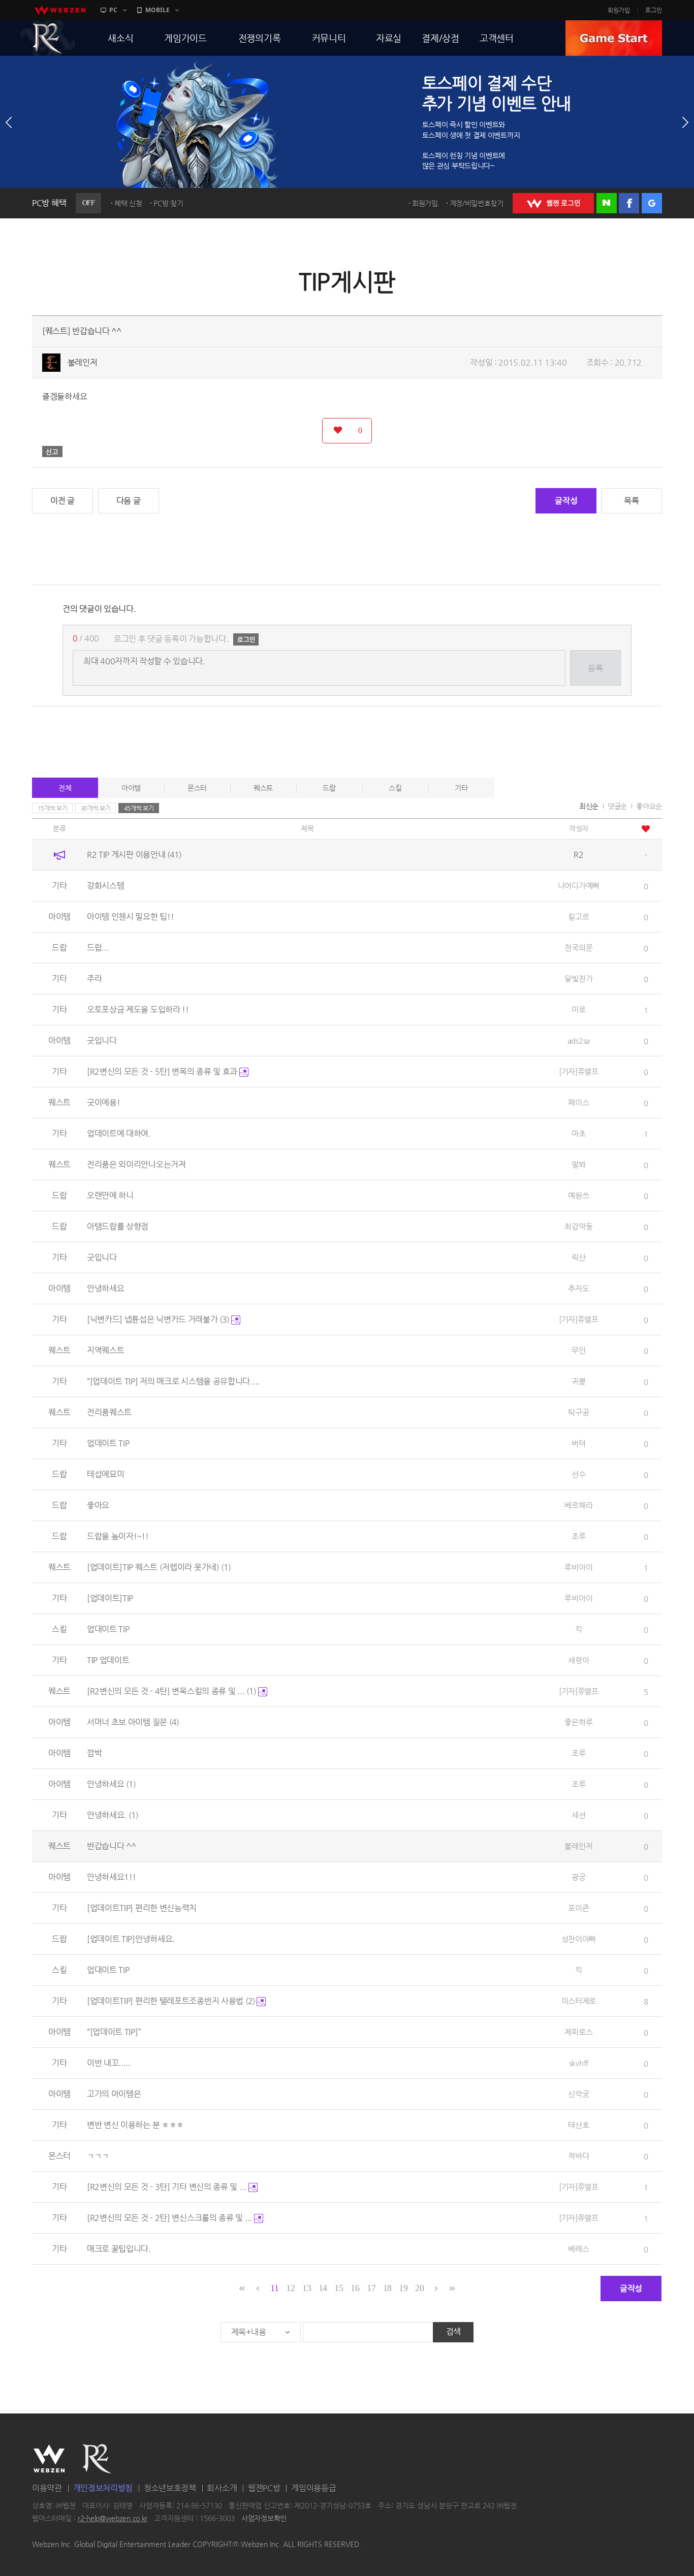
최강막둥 (578, 1226)
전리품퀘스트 (109, 1412)
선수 (578, 1474)
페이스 (578, 1102)
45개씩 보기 (139, 808)
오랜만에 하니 (110, 1195)
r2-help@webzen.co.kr (113, 2519)
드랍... (98, 947)
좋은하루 (578, 1722)
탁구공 (578, 1412)
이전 (9, 122)
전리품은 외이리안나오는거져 (136, 1164)
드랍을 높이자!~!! (118, 1536)
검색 (453, 2331)
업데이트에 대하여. (119, 1133)
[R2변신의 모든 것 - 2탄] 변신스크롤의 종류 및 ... (170, 2218)
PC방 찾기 (168, 203)
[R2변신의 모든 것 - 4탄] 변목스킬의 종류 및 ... (171, 1691)
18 (387, 2288)
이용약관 (47, 2488)
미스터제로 (579, 2001)
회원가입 (619, 10)
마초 (578, 1133)
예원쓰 (578, 1195)
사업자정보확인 (264, 2519)
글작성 (566, 501)
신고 (52, 452)
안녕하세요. (113, 1815)
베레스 (578, 2249)
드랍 (329, 788)
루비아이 (578, 1567)
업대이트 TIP (108, 1629)
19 (403, 2288)
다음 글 (129, 501)
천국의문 (578, 947)
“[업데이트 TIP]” (114, 2032)
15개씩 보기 (53, 808)
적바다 (578, 2156)
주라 (94, 978)
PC (113, 10)
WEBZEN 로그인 (553, 203)
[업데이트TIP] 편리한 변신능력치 (142, 1908)
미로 (578, 1009)
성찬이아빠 (579, 1939)
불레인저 (83, 362)
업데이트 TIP (108, 1443)
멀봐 (578, 1164)
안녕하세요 (106, 1288)
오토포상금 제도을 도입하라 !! (138, 1009)
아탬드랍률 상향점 (118, 1226)
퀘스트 (263, 788)
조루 (578, 1536)
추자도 (578, 1288)
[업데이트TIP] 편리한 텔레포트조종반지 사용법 (171, 2001)
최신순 (589, 806)
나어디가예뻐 (579, 885)
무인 (578, 1350)
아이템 (131, 788)
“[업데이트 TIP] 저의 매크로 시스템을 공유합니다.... (173, 1381)
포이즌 (578, 1908)
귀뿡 (578, 1381)
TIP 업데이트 (108, 1660)
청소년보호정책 (170, 2488)
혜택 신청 (128, 203)
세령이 (578, 1660)
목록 (631, 501)
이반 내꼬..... (109, 2063)
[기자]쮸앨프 (579, 1071)
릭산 (578, 1257)
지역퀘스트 (106, 1350)
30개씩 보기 (96, 808)
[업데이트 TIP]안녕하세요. (131, 1939)
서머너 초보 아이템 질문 (133, 1722)
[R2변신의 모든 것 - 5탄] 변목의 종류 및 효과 (163, 1071)
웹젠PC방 (264, 2488)
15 (339, 2288)
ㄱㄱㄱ (98, 2156)
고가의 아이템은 (114, 2094)
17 (371, 2288)
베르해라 (578, 1505)
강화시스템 (106, 885)
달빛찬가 (578, 978)
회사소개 (222, 2488)
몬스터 (197, 788)
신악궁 (578, 2094)
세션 (578, 1815)
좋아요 (98, 1505)
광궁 (578, 1877)
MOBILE (157, 10)
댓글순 (617, 806)
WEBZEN (49, 2459)
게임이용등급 (313, 2488)
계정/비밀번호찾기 (477, 203)
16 (355, 2288)
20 (419, 2288)
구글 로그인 (652, 203)
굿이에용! (104, 1102)
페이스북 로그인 (629, 203)
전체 (65, 788)
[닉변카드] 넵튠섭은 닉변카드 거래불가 (158, 1319)
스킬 (395, 788)
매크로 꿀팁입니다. (119, 2249)
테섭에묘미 (106, 1474)
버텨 (578, 1443)
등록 (595, 668)
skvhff (579, 2063)
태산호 (578, 2125)
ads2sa (579, 1040)
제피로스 (578, 2032)
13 (307, 2288)
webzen (60, 10)
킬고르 (578, 916)
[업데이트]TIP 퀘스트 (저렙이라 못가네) (159, 1567)
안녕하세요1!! (112, 1877)
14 (323, 2288)
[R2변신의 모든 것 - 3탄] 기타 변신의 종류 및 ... (168, 2187)
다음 (685, 122)
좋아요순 (649, 806)
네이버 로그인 (607, 203)
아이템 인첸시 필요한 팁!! (131, 916)
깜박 (94, 1753)
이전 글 (62, 501)
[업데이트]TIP (110, 1598)
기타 (461, 788)
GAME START (614, 38)
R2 (48, 38)
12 (290, 2288)
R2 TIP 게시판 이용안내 (134, 855)
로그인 (654, 10)
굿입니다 (102, 1040)
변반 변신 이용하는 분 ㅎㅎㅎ (135, 2125)
